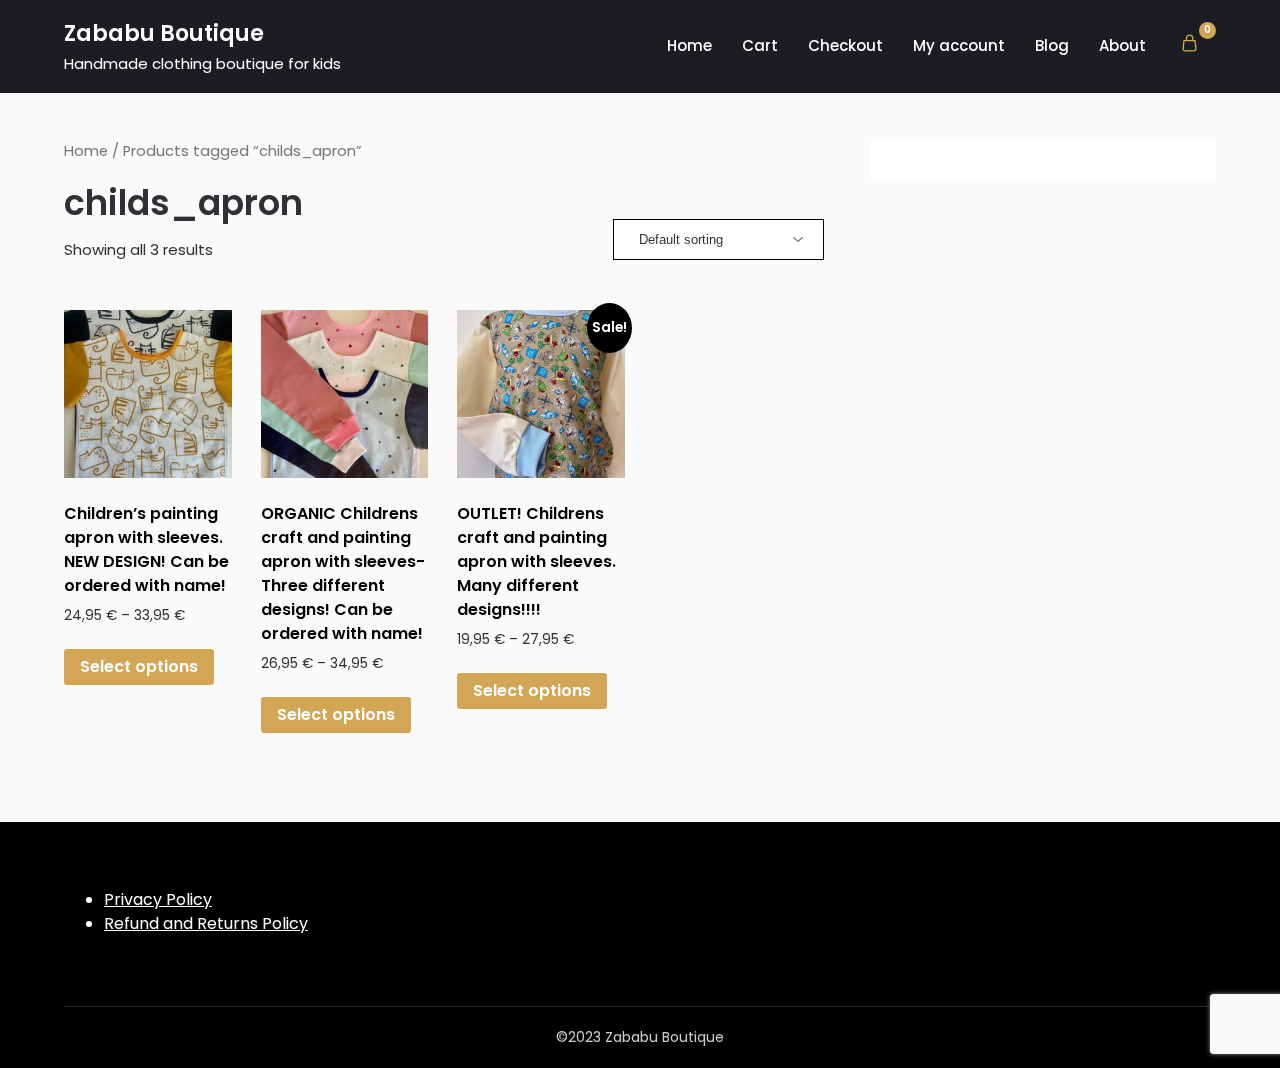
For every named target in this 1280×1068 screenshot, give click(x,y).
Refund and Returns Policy (206, 923)
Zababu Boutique (164, 33)
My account (959, 45)
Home (689, 45)
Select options (139, 666)
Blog (1052, 45)
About (1122, 45)
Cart (760, 45)
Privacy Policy (158, 899)
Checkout (845, 45)
